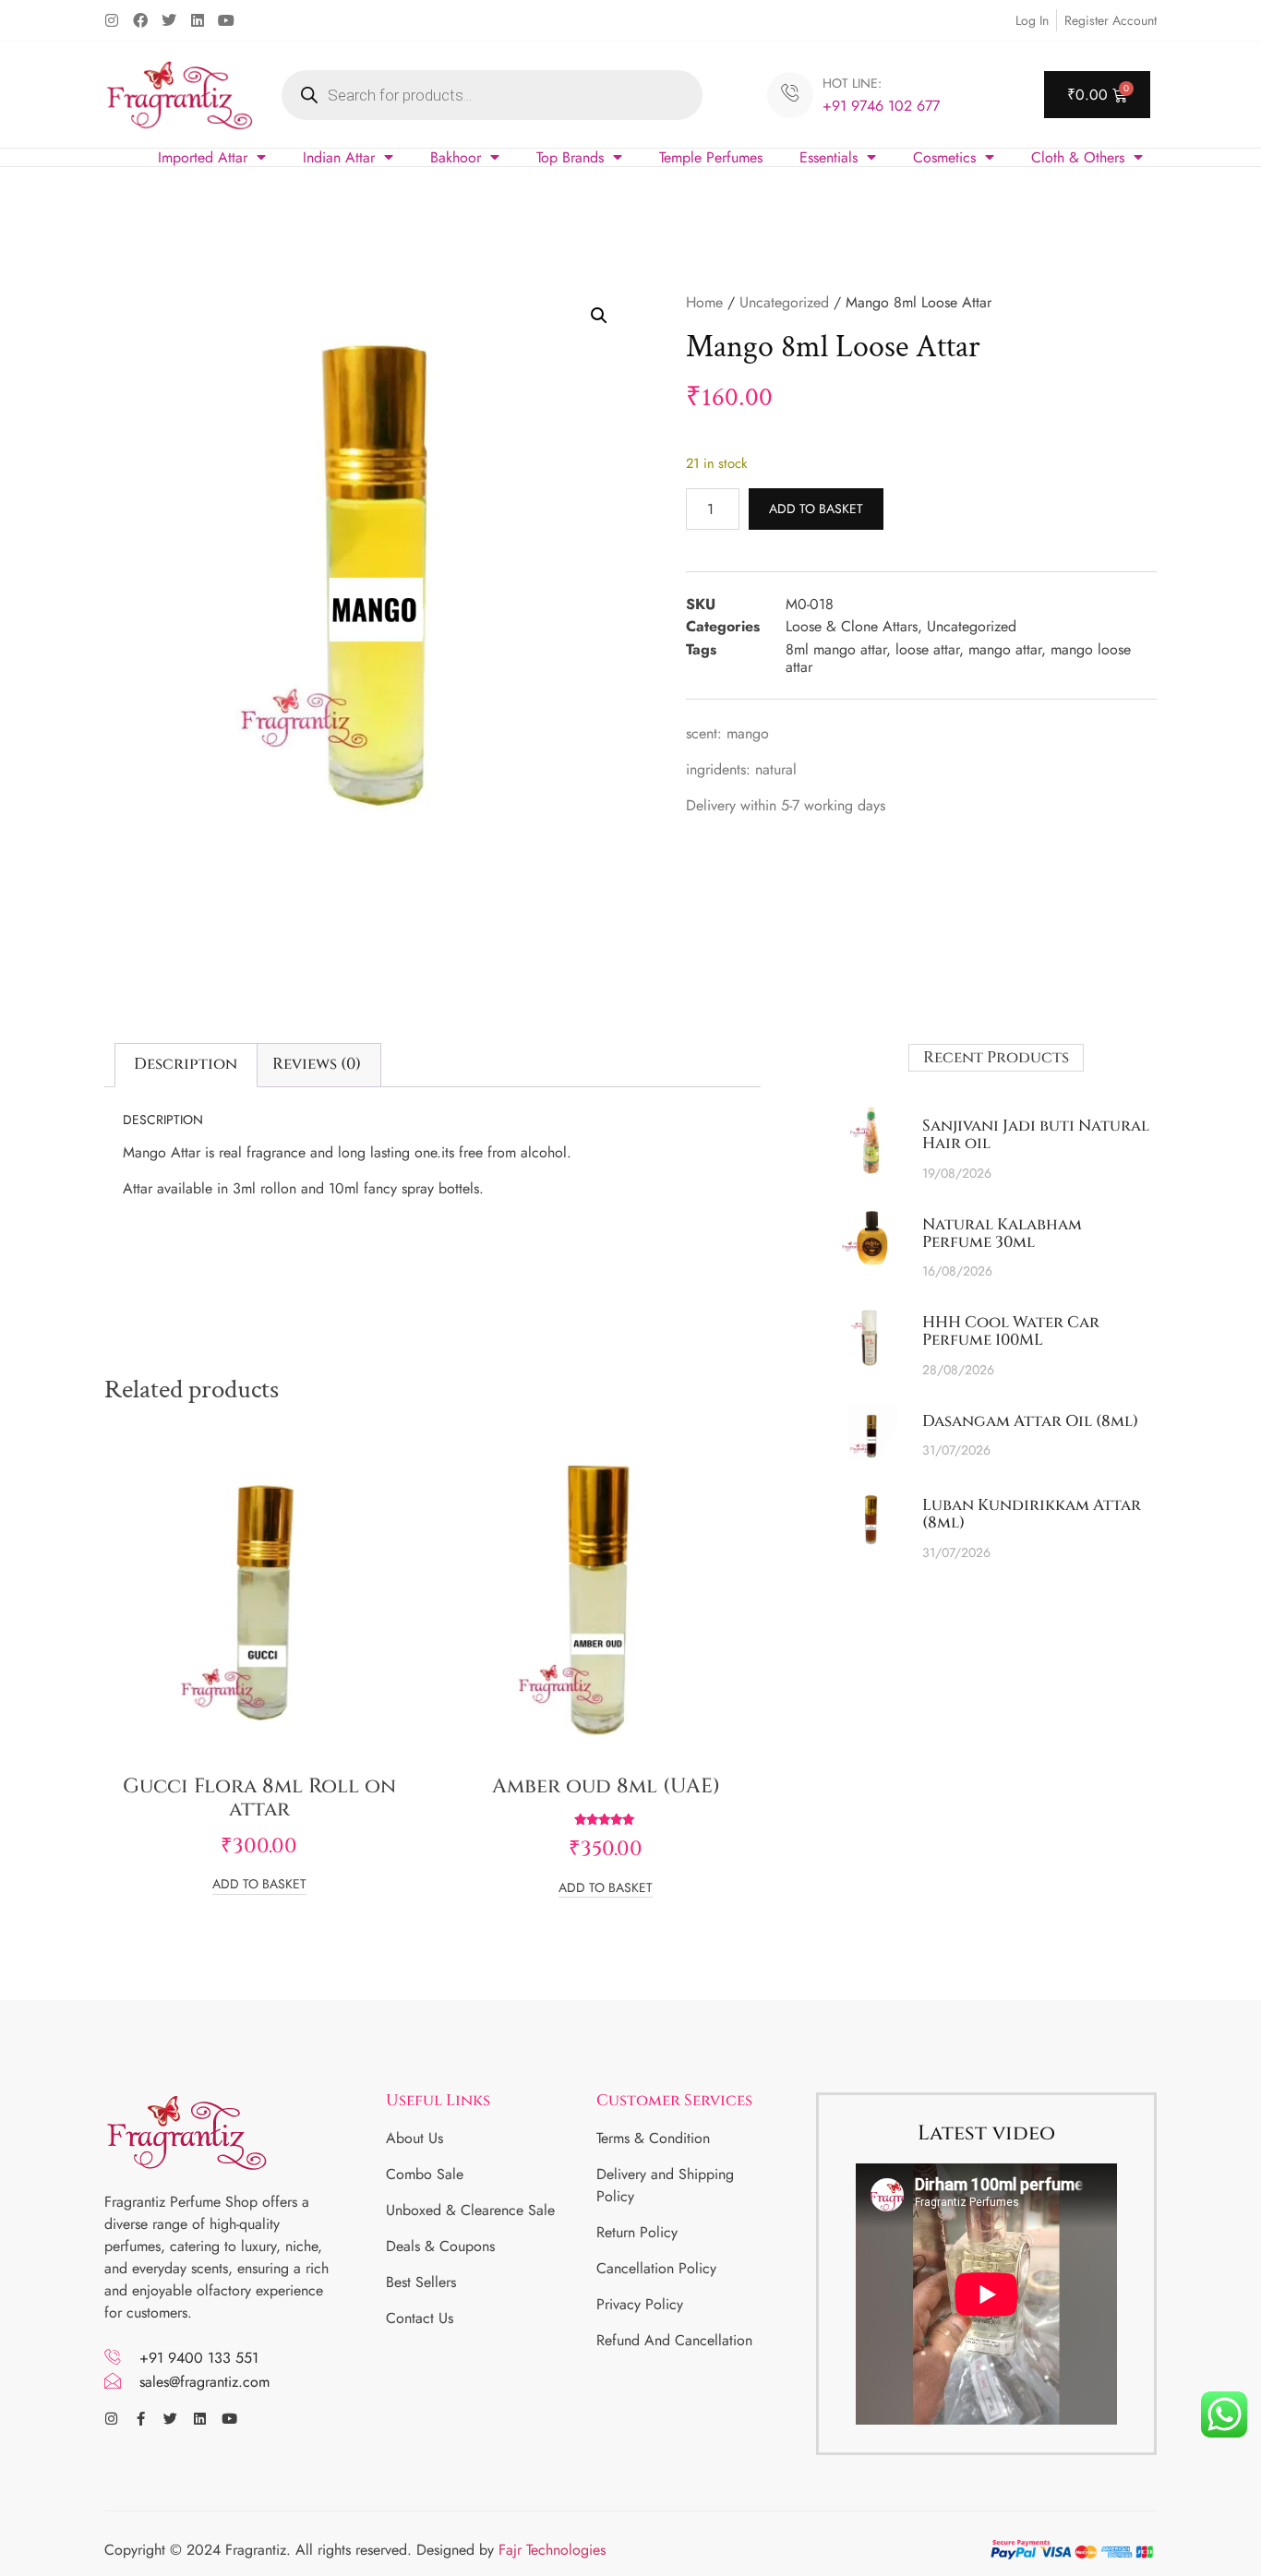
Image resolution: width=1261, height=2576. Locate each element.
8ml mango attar (836, 649)
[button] (599, 316)
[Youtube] (226, 20)
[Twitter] (169, 20)
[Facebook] (140, 20)
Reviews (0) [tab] (317, 1064)
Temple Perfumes (711, 157)
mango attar (1005, 649)
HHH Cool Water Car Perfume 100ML (1011, 1331)
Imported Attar (203, 157)
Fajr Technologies (552, 2550)
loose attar (927, 649)
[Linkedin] (198, 20)
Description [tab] (186, 1064)
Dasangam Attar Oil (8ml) (1030, 1421)
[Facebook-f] (141, 2419)
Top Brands (570, 157)
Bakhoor (456, 157)
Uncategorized (784, 302)
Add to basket (816, 509)
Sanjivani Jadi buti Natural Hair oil (1036, 1134)
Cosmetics (944, 157)
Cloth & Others (1078, 157)
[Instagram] (112, 20)
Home (704, 302)
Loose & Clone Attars (852, 626)
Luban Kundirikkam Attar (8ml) (1032, 1514)
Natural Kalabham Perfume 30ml (1002, 1233)
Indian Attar (339, 157)
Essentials (829, 157)
